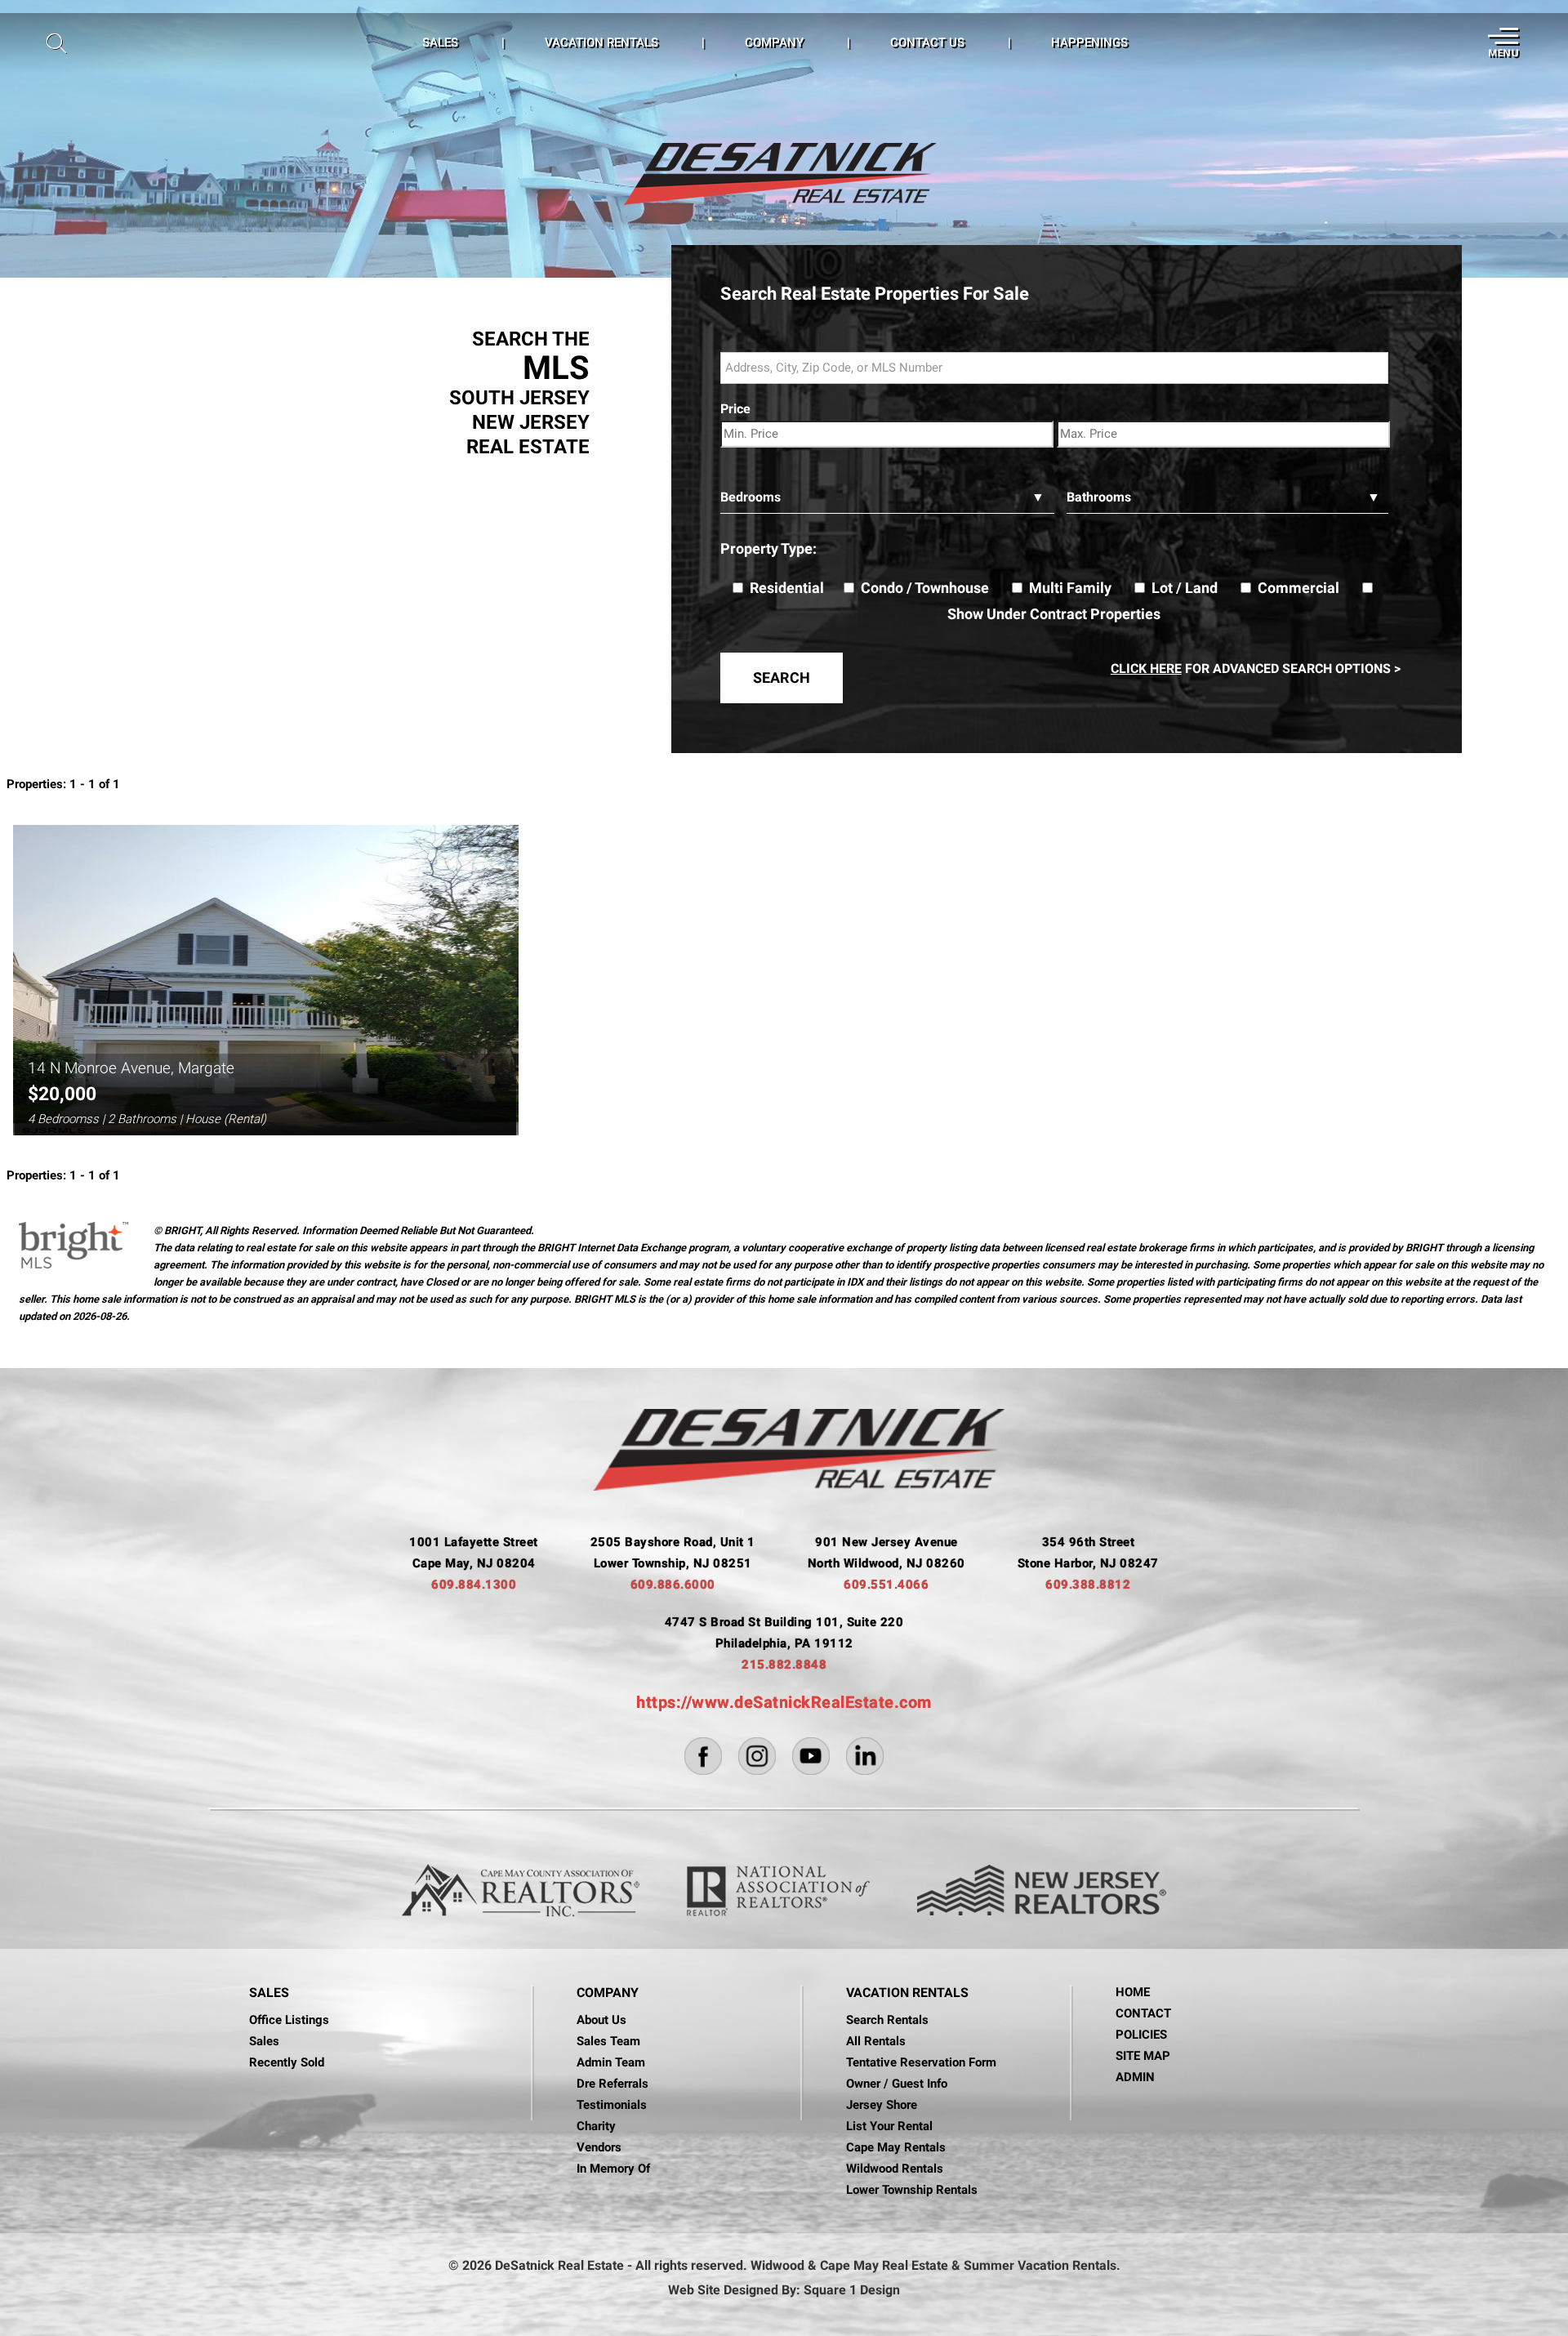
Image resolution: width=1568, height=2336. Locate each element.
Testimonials (612, 2105)
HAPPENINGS (1089, 42)
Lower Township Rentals (912, 2190)
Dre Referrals (612, 2084)
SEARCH (782, 678)
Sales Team (608, 2041)
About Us (601, 2020)
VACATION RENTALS (601, 42)
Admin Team (611, 2062)
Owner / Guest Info (897, 2084)
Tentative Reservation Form (921, 2062)
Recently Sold (287, 2062)
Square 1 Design (852, 2290)
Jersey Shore (882, 2105)
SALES (440, 42)
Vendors (599, 2147)
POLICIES (1141, 2035)
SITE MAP (1143, 2056)
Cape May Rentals (896, 2147)
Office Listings (289, 2020)
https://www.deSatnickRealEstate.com (784, 1702)
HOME (1133, 1992)
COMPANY (774, 42)
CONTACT (1143, 2013)
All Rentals (876, 2041)
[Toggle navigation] (1501, 43)
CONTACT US (927, 42)
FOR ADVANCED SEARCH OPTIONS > (1256, 669)
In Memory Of (613, 2169)
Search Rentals (887, 2020)
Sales (264, 2041)
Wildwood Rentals (895, 2169)
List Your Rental (889, 2126)
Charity (596, 2126)
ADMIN (1135, 2077)
